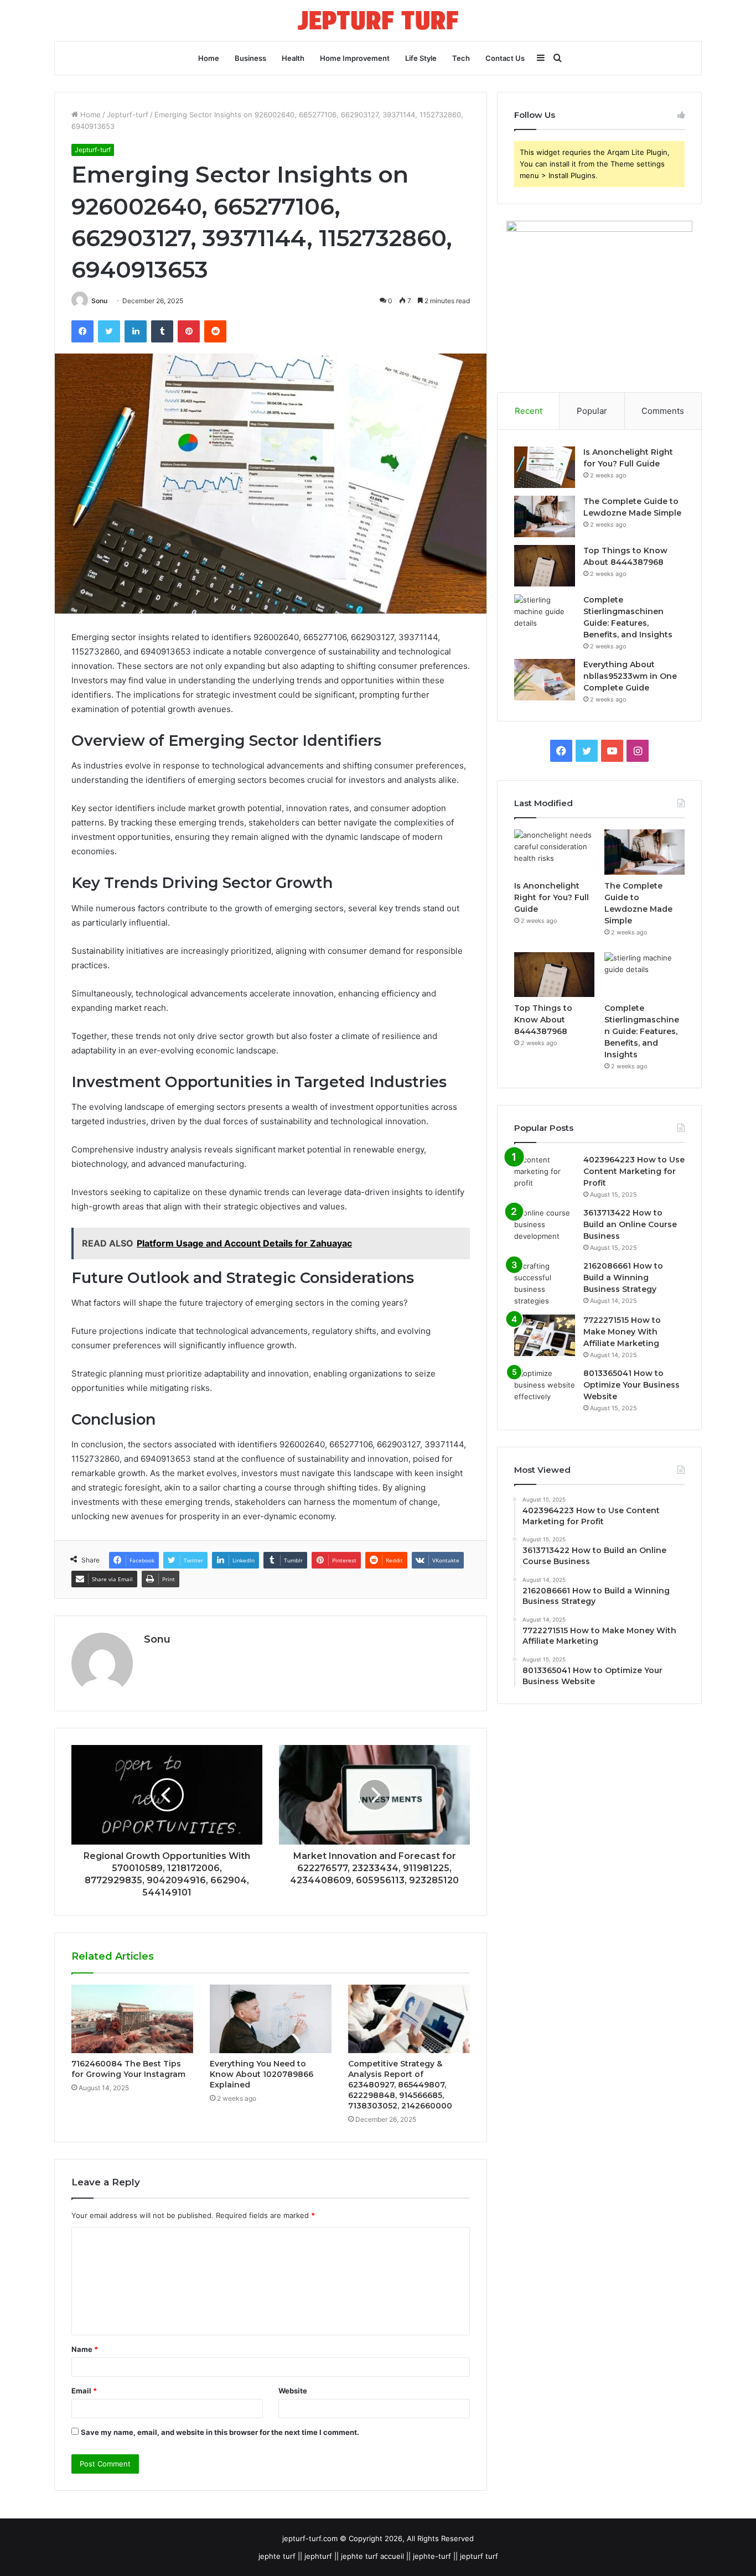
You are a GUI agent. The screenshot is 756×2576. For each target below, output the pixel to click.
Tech (461, 58)
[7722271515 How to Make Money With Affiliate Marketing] (545, 1335)
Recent (529, 411)
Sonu (99, 301)
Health (293, 58)
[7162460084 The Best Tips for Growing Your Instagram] (132, 2019)
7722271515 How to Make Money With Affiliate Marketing (622, 1332)
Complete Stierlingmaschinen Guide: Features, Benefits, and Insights (642, 1031)
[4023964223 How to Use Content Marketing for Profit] (545, 1175)
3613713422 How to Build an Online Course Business (630, 1224)
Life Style (421, 58)
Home (209, 58)
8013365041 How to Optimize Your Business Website (631, 1385)
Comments (663, 411)
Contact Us (505, 58)
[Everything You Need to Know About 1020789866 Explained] (271, 2019)
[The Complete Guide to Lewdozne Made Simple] (545, 516)
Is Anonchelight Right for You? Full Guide (552, 897)
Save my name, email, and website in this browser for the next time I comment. (220, 2432)
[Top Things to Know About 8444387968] (545, 566)
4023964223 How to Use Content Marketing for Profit (634, 1171)
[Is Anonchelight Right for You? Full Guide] (545, 467)
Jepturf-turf (128, 115)
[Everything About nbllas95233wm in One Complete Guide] (545, 680)
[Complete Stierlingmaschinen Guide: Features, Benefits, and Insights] (545, 615)
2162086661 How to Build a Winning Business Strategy (623, 1277)
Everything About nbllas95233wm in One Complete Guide (630, 676)
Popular (592, 411)
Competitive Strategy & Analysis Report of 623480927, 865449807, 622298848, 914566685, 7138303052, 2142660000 (400, 2085)
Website (293, 2391)
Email (84, 2391)
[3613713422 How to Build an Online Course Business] (545, 1228)
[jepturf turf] (378, 20)
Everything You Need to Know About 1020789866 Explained (262, 2074)
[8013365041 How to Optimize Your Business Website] (545, 1388)
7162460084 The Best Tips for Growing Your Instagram (128, 2069)
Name (85, 2349)
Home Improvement (355, 58)
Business (250, 58)
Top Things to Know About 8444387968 (543, 1020)
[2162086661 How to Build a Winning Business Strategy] (545, 1284)
